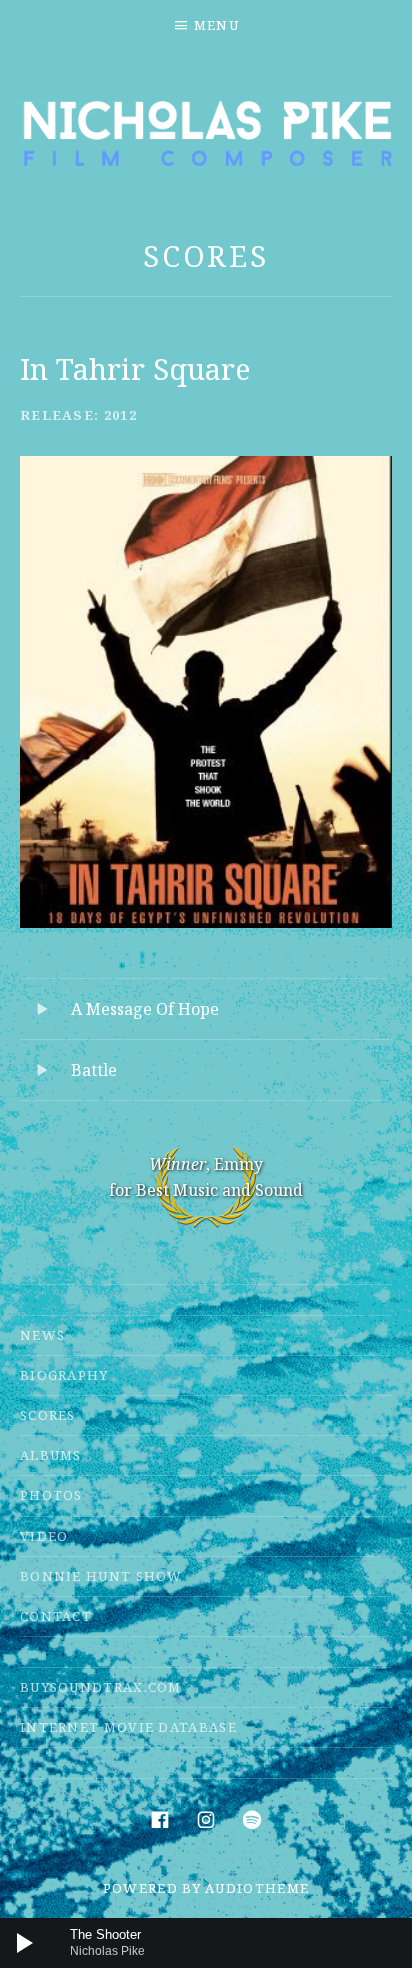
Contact (56, 1616)
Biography (64, 1375)
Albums (51, 1455)
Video (44, 1536)
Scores (206, 255)
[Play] (25, 1943)
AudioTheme (257, 1888)
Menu (216, 25)
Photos (51, 1495)
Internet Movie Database (128, 1727)
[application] (206, 1943)
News (42, 1335)
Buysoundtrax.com (101, 1687)
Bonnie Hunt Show (101, 1576)
